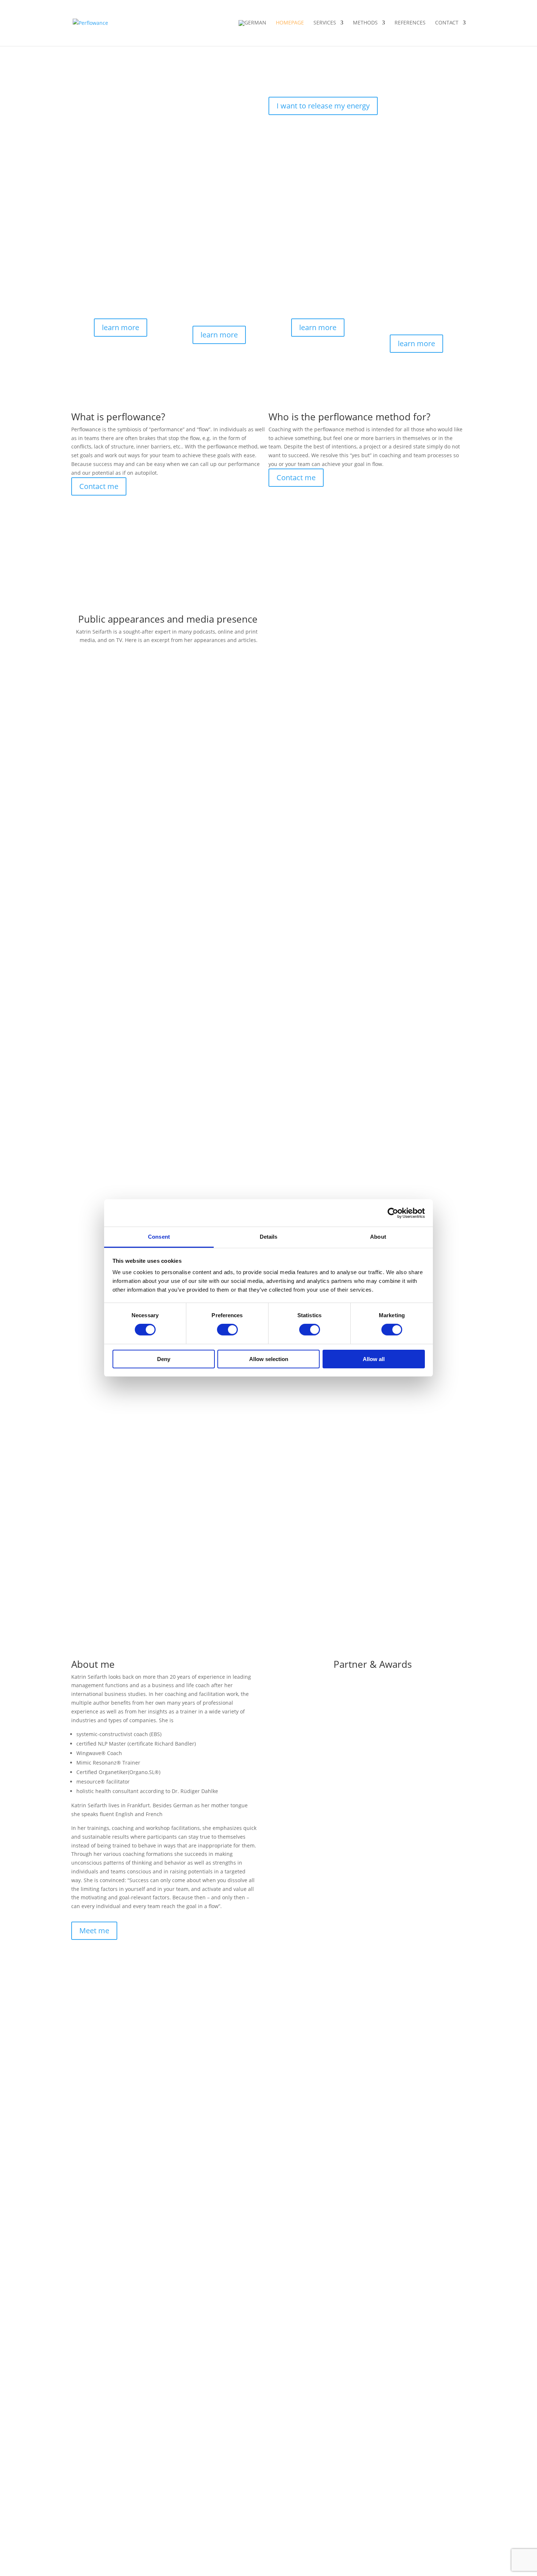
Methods (365, 23)
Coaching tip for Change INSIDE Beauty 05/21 (340, 758)
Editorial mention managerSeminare (329, 1034)
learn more (121, 327)
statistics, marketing (344, 693)
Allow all (374, 1359)
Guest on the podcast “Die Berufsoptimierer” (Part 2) (348, 1170)
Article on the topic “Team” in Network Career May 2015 (353, 996)
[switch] (227, 1330)
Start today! (296, 183)
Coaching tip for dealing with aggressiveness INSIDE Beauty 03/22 (365, 749)
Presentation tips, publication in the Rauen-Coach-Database (358, 853)
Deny (164, 1359)
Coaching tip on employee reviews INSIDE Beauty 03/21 (352, 768)
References (410, 23)
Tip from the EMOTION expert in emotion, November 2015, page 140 (368, 958)
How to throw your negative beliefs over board (341, 1053)
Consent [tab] (159, 1237)
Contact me (99, 486)
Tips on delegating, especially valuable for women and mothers (362, 844)
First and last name (95, 2041)
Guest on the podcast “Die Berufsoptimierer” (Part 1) (348, 1161)
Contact (447, 23)
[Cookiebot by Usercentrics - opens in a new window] (393, 1213)
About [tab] (378, 1237)
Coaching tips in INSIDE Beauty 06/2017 (333, 815)
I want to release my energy (323, 106)
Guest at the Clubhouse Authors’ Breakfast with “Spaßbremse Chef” (367, 1151)
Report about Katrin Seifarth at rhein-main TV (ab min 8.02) (357, 683)
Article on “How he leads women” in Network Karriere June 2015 (363, 1005)
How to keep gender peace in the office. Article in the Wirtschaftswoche (372, 1015)
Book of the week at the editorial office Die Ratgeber (348, 1024)
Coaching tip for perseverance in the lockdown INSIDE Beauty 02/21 (367, 777)
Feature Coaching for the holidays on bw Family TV (346, 674)
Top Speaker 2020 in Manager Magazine (334, 796)
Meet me (94, 1931)
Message (82, 2079)
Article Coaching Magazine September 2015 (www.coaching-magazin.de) (373, 986)
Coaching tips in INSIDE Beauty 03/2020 (333, 787)
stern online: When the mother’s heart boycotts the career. (356, 1043)
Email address (89, 2027)
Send (88, 2093)
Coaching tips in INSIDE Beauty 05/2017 (333, 806)
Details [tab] (269, 1237)
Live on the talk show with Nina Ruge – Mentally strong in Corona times (372, 664)
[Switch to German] (252, 33)
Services (325, 23)
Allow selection (269, 1359)
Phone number (89, 2055)
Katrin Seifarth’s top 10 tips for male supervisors (344, 863)
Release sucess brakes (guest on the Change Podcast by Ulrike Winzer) (371, 1199)
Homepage (290, 23)
